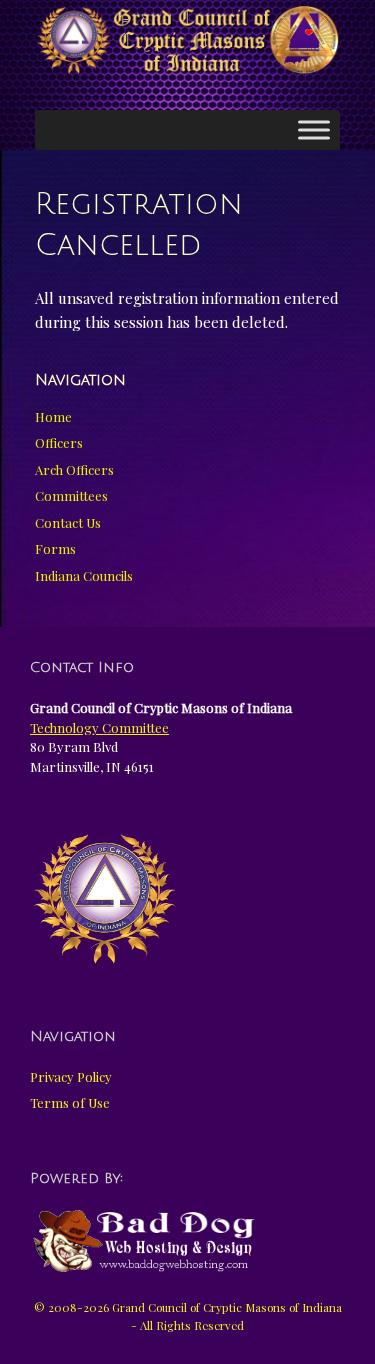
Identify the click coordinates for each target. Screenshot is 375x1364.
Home (53, 416)
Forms (55, 548)
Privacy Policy (71, 1076)
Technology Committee (99, 727)
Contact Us (68, 522)
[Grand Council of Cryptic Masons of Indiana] (187, 40)
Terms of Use (70, 1102)
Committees (71, 495)
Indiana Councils (84, 575)
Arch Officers (74, 469)
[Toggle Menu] (314, 130)
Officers (59, 442)
